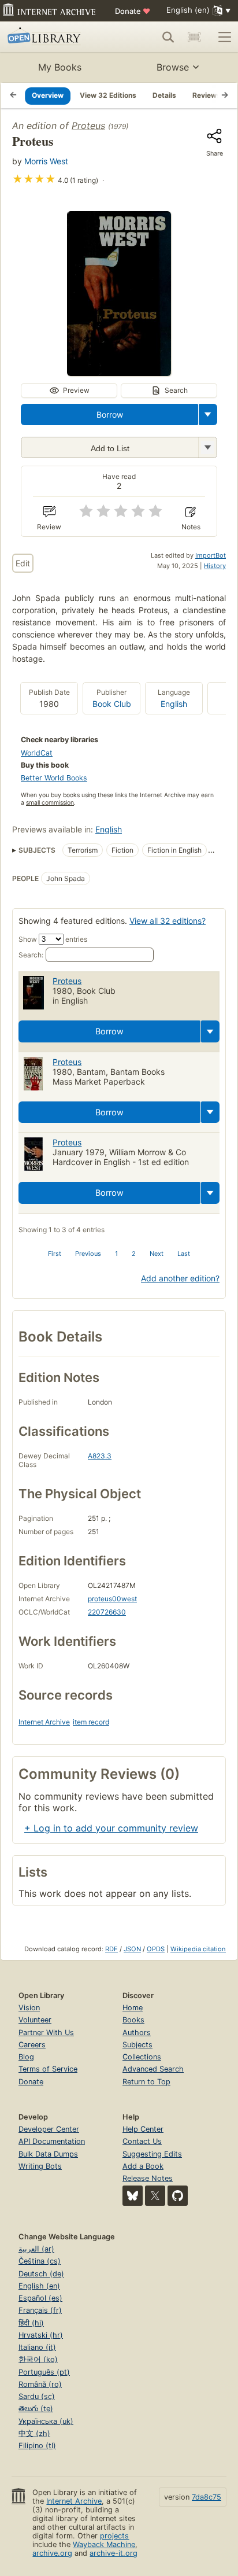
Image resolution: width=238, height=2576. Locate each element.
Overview (48, 95)
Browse (173, 67)
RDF (111, 1949)
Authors (137, 2033)
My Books (60, 67)
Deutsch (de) (41, 2274)
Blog (26, 2057)
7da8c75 (207, 2497)
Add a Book (143, 2166)
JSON (132, 1949)
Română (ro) (40, 2384)
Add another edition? (180, 1278)
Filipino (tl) (37, 2446)
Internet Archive (44, 1722)
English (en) (39, 2286)
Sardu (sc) (37, 2396)
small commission (50, 803)
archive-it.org (114, 2553)
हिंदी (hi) (31, 2323)
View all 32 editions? (168, 921)
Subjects (137, 2045)
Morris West (46, 161)
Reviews (207, 95)
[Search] (168, 37)
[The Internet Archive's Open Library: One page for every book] (53, 37)
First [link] (55, 1254)
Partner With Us (46, 2033)
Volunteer (35, 2020)
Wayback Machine (104, 2544)
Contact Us (142, 2141)
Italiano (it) (37, 2347)
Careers (32, 2045)
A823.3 (100, 1456)
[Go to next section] (225, 95)
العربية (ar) (36, 2249)
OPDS (156, 1949)
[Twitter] (155, 2196)
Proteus (88, 126)
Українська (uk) (46, 2421)
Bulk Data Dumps (48, 2154)
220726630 (107, 1612)
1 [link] (116, 1254)
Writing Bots (40, 2166)
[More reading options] (208, 414)
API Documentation (52, 2141)
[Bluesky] (133, 2196)
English (174, 704)
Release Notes (148, 2178)
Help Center (143, 2129)
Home (133, 2008)
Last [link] (184, 1254)
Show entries (53, 939)
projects (114, 2536)
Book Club (112, 704)
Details (164, 95)
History (215, 566)
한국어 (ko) (38, 2359)
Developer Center (49, 2129)
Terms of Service (48, 2069)
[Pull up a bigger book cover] (119, 373)
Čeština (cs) (40, 2261)
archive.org (52, 2553)
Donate (133, 11)
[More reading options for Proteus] (207, 447)
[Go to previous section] (13, 95)
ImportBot (211, 555)
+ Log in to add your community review (111, 1828)
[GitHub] (178, 2196)
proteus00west (112, 1599)
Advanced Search (153, 2069)
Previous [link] (88, 1254)
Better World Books (54, 778)
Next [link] (157, 1254)
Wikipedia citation (198, 1949)
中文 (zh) (34, 2433)
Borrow (110, 414)
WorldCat (37, 753)
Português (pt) (44, 2372)
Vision (29, 2008)
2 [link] (134, 1254)
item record (91, 1722)
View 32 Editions (108, 95)
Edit (23, 563)
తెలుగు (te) (36, 2409)
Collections (142, 2057)
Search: (31, 955)
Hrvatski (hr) (41, 2335)
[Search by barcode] (194, 37)
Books (133, 2020)
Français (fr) (40, 2310)
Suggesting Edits (152, 2154)
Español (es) (40, 2298)
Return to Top (146, 2082)
